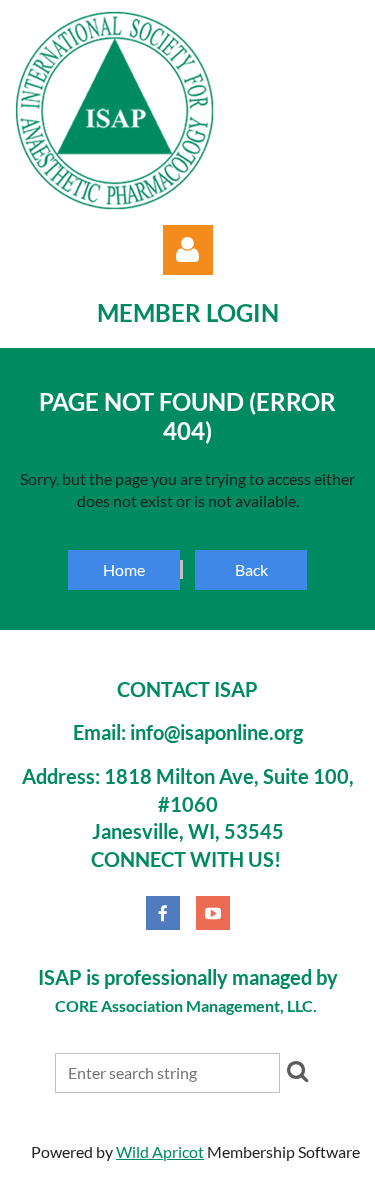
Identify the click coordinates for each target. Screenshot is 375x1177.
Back (251, 569)
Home (124, 569)
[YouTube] (213, 913)
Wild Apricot (160, 1151)
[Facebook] (163, 913)
